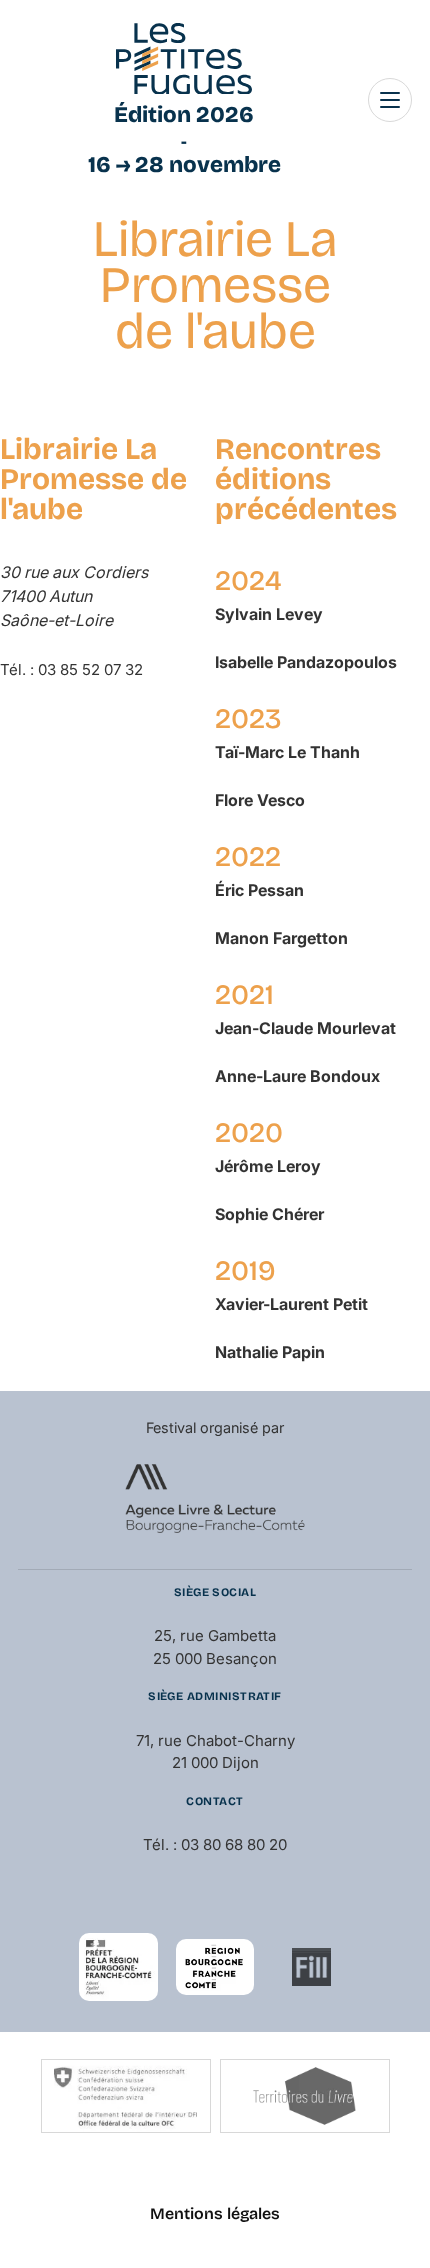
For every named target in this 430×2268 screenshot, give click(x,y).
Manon (281, 938)
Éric (259, 890)
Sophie (269, 1214)
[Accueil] (184, 59)
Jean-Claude (305, 1028)
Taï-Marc (287, 752)
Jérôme (268, 1166)
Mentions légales (215, 2213)
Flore (260, 800)
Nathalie (270, 1352)
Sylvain (269, 614)
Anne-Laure (297, 1076)
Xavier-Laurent (291, 1304)
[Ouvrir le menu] (390, 100)
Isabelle (306, 662)
